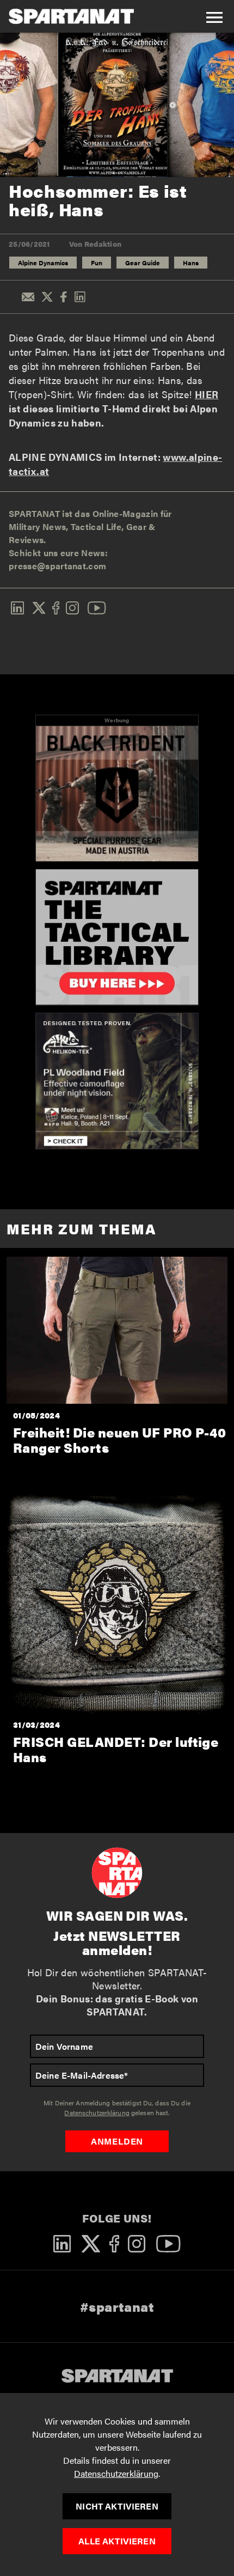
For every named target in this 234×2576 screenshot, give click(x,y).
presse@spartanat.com (57, 566)
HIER (207, 394)
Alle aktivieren (117, 2541)
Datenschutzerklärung (116, 2473)
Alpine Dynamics (43, 263)
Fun (97, 263)
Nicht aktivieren (117, 2506)
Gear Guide (143, 263)
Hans (191, 263)
